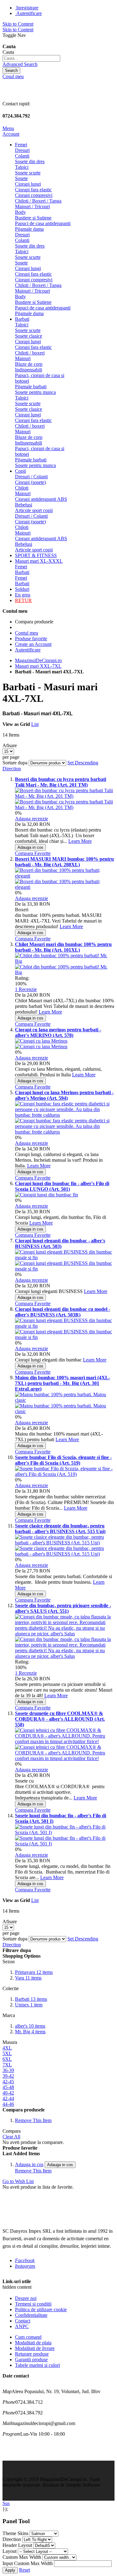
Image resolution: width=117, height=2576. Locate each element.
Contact (23, 2321)
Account (11, 134)
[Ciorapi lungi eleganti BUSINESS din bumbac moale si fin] (65, 1269)
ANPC (22, 2326)
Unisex (29, 2005)
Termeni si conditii (33, 2304)
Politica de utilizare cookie (41, 2309)
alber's (30, 2026)
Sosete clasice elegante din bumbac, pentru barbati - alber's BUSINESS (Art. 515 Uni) (60, 1529)
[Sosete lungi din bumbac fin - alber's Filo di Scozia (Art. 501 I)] (65, 1844)
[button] (25, 853)
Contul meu (27, 633)
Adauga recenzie (32, 819)
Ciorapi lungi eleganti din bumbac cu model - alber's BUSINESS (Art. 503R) (63, 1312)
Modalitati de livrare (35, 2348)
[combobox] (31, 58)
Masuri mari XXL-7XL (38, 666)
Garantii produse (31, 2360)
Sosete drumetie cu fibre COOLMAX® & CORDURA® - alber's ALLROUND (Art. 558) (60, 1719)
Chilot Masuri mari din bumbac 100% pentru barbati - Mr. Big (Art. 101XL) (63, 947)
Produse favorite (31, 639)
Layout (10, 2551)
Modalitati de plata (33, 2343)
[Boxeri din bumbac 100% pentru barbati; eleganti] (65, 887)
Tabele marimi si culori (37, 2365)
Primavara (34, 1972)
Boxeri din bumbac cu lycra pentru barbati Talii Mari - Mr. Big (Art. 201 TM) (61, 782)
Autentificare (29, 13)
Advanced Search (20, 64)
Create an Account (33, 644)
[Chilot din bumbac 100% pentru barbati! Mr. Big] (65, 972)
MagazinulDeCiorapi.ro (38, 660)
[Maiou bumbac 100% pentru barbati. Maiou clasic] (65, 1411)
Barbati (31, 1999)
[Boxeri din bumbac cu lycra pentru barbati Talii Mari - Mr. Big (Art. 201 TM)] (65, 807)
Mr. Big (30, 2032)
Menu (8, 128)
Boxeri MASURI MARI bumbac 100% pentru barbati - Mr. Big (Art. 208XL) (64, 862)
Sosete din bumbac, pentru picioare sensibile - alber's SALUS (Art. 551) (63, 1608)
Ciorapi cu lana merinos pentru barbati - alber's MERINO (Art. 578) (58, 1032)
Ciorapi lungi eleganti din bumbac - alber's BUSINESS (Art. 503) (60, 1243)
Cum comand (28, 2337)
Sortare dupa (15, 763)
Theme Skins (15, 2533)
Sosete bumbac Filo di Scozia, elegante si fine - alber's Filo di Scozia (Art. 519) (63, 1460)
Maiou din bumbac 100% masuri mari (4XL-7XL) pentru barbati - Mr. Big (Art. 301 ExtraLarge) (63, 1383)
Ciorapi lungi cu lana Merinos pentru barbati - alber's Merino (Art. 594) (64, 1095)
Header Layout (17, 2545)
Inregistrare (27, 8)
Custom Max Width (22, 2557)
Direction (12, 2539)
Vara (28, 1978)
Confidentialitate (31, 2315)
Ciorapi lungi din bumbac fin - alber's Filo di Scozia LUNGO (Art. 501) (62, 1186)
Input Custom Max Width (28, 2563)
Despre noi (26, 2298)
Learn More (80, 841)
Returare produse (32, 2354)
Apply (10, 2570)
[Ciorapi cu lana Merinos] (41, 1046)
